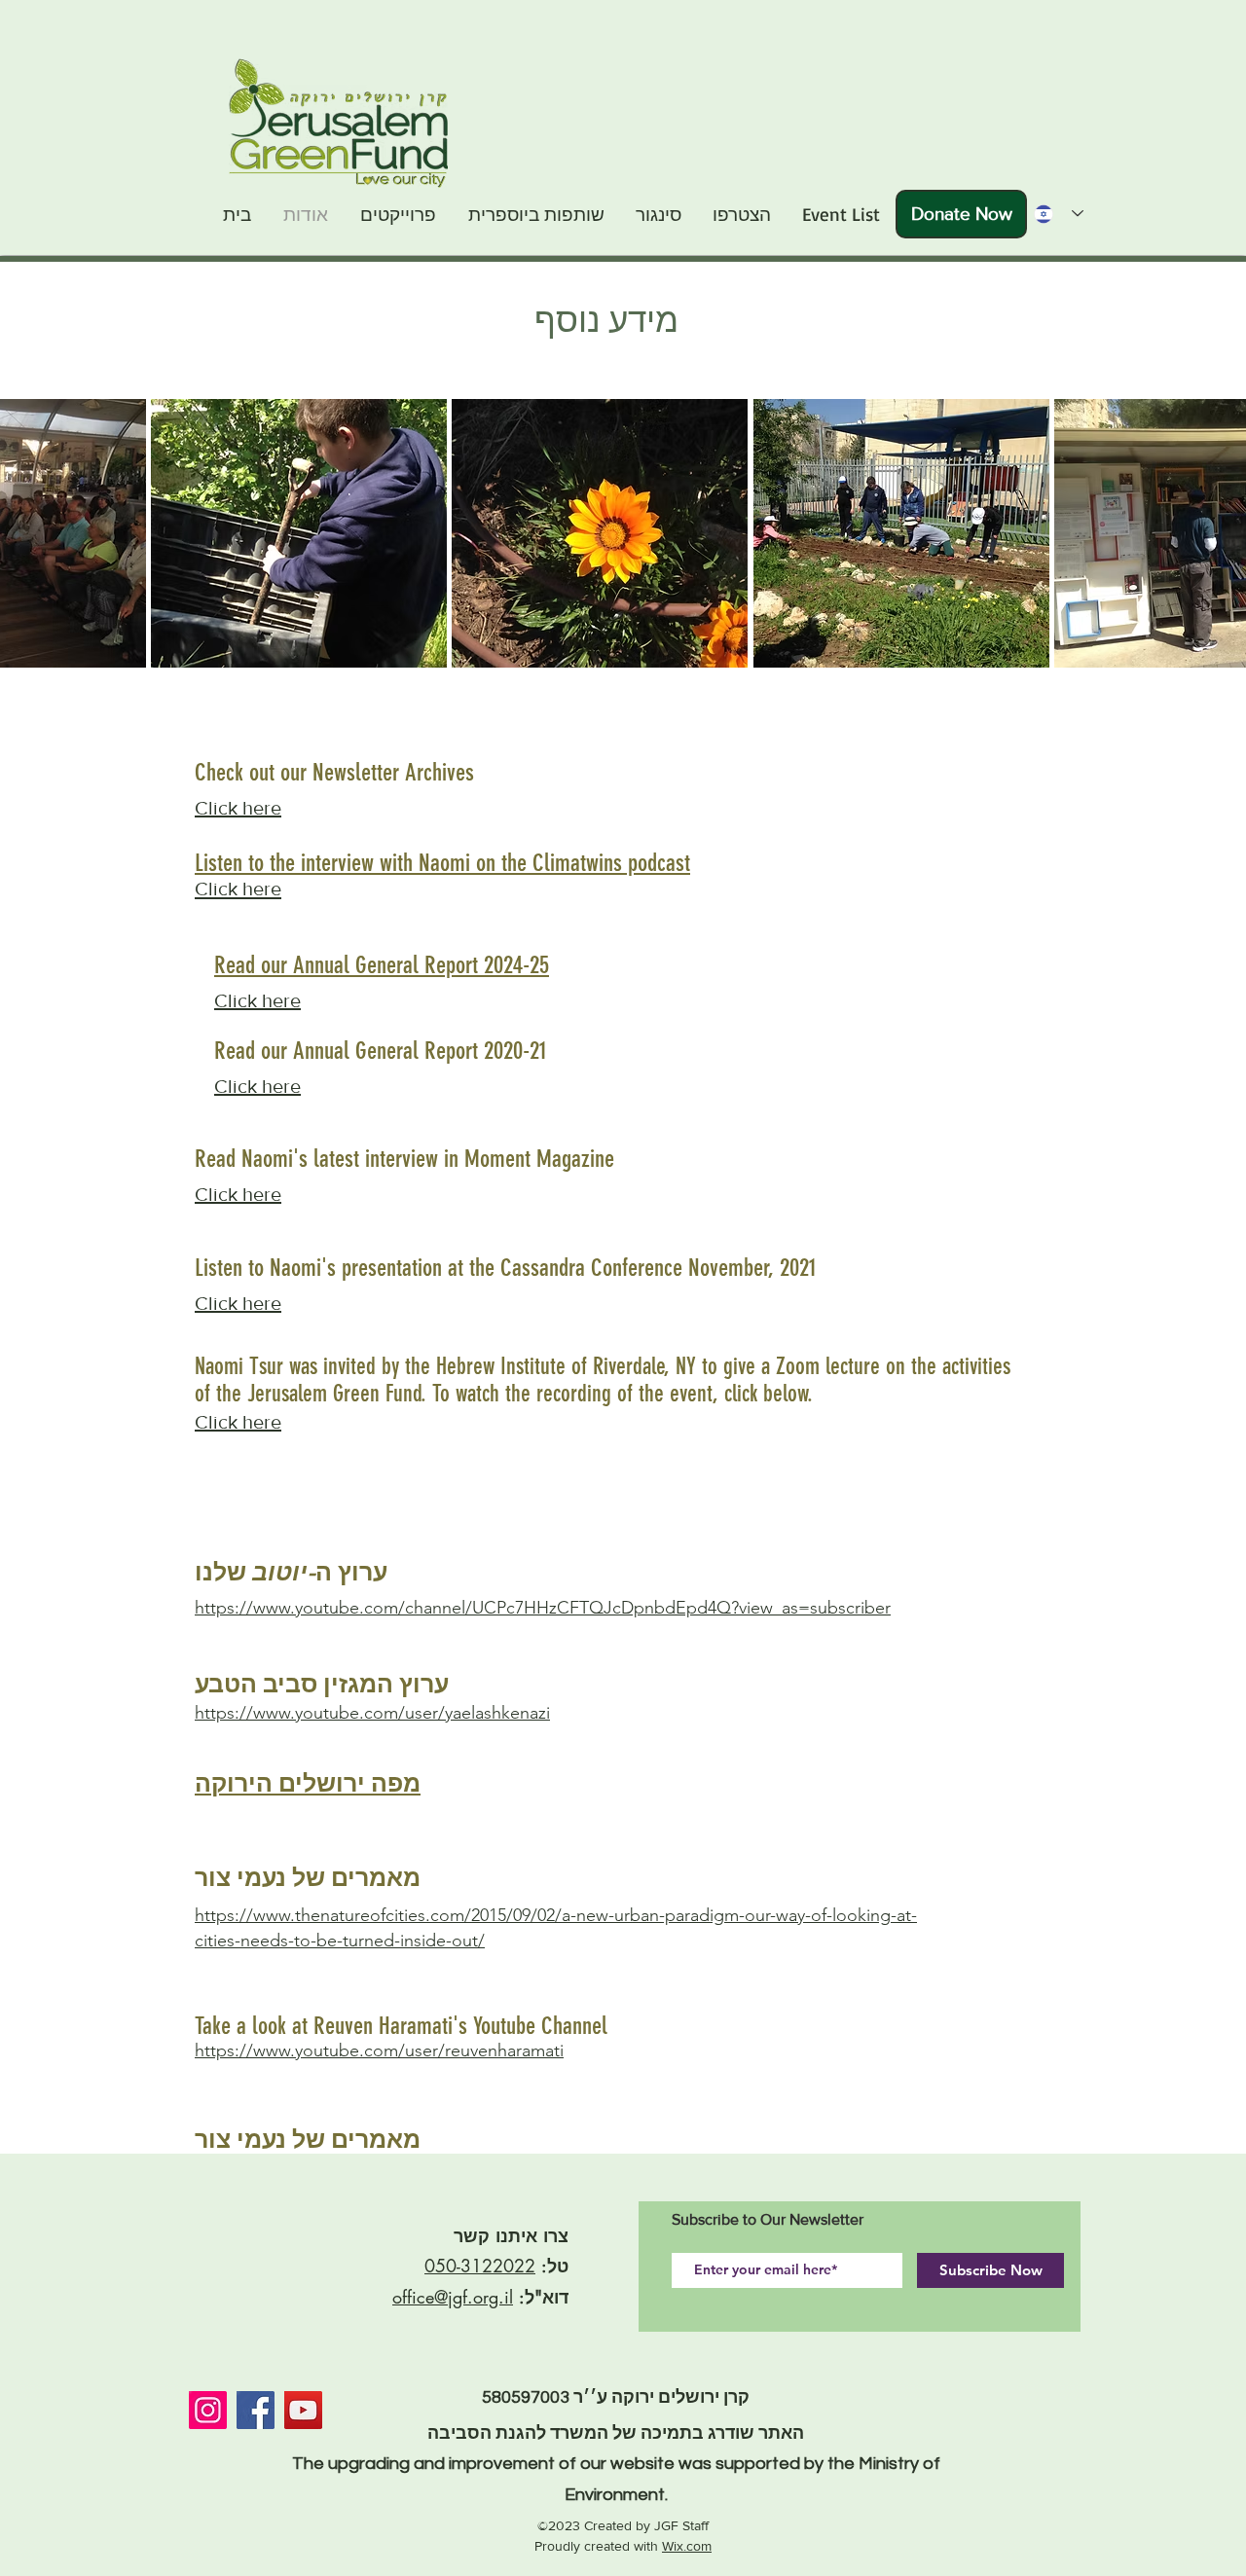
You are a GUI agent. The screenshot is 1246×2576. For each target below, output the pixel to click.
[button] (299, 533)
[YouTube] (303, 2410)
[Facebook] (256, 2410)
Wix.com (687, 2546)
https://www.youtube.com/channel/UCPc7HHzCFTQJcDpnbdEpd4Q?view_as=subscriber (543, 1608)
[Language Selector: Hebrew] (1053, 214)
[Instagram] (208, 2410)
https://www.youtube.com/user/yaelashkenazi (372, 1713)
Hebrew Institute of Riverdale (550, 1366)
